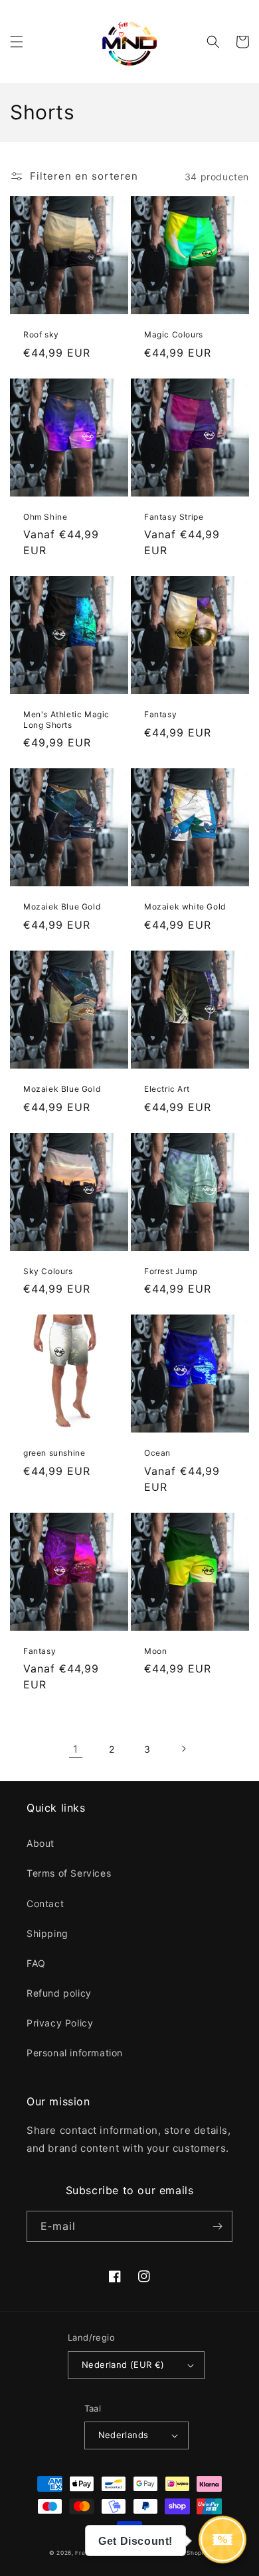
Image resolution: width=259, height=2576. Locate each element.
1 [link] (76, 1749)
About (41, 1843)
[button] (17, 42)
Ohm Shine (45, 517)
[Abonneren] (217, 2226)
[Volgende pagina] (183, 1749)
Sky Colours (48, 1271)
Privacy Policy (60, 2023)
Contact (45, 1903)
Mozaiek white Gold (185, 907)
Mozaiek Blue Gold (62, 907)
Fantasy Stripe (174, 517)
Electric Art (167, 1089)
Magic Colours (174, 334)
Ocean (157, 1453)
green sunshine (54, 1453)
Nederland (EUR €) (123, 2365)
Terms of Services (69, 1873)
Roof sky (41, 334)
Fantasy (160, 714)
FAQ (36, 1963)
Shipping (47, 1933)
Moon (155, 1651)
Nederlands (124, 2435)
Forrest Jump (171, 1271)
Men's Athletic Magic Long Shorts (66, 720)
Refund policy (59, 1993)
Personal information (75, 2053)
